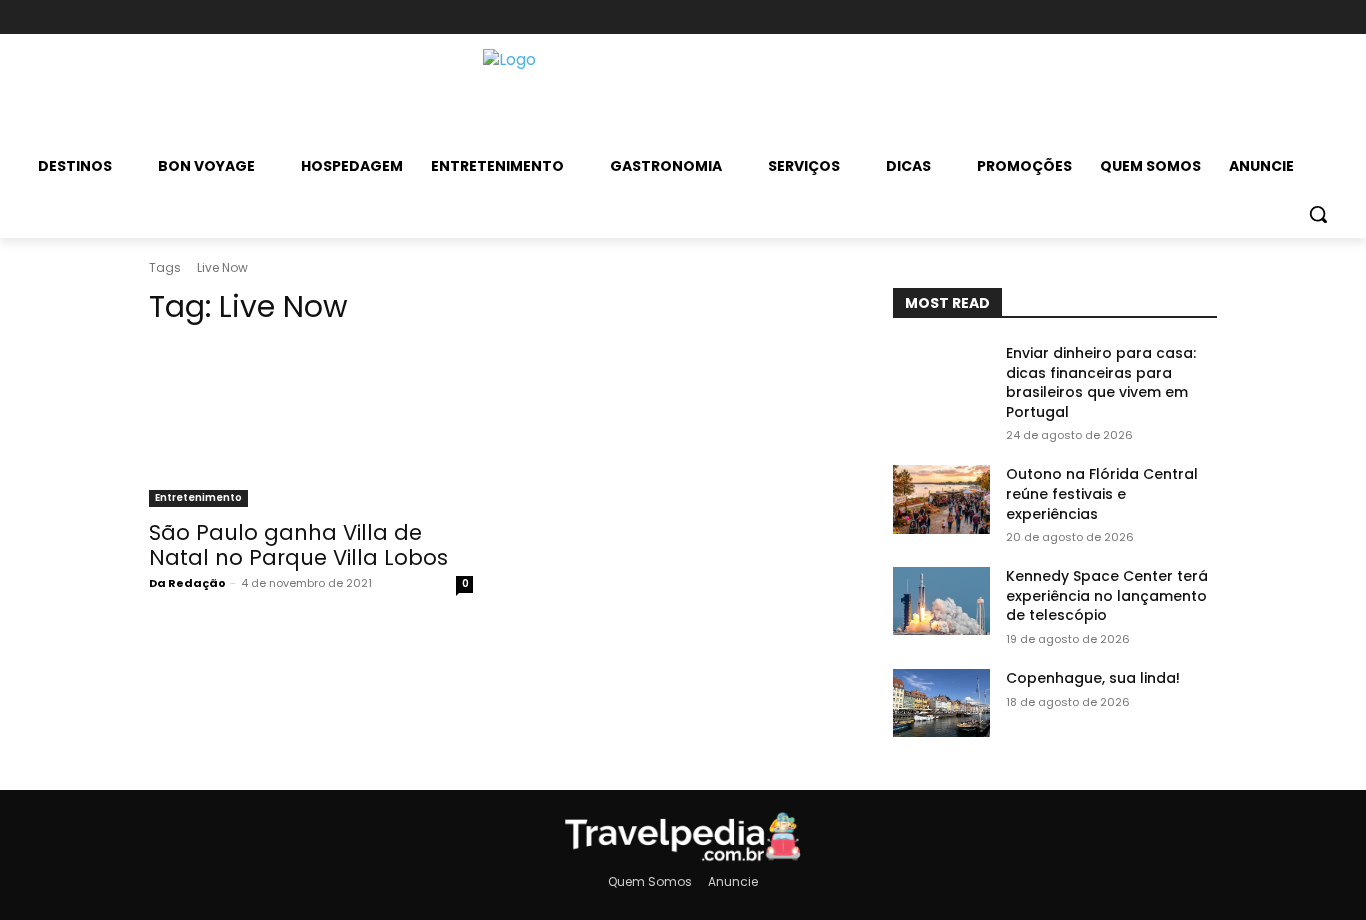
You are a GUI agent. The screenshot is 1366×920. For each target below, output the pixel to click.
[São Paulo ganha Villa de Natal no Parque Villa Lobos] (311, 426)
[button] (1318, 214)
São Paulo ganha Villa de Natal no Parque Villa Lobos (298, 545)
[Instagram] (1169, 17)
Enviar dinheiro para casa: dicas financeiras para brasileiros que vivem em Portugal (1101, 382)
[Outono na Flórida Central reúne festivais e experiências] (941, 499)
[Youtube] (1203, 17)
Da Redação (187, 583)
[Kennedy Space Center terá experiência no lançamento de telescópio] (941, 601)
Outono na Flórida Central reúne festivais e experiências (1102, 493)
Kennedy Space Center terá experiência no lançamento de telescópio (1107, 595)
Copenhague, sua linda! (1093, 678)
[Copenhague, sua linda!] (941, 703)
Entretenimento (198, 497)
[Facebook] (1136, 17)
